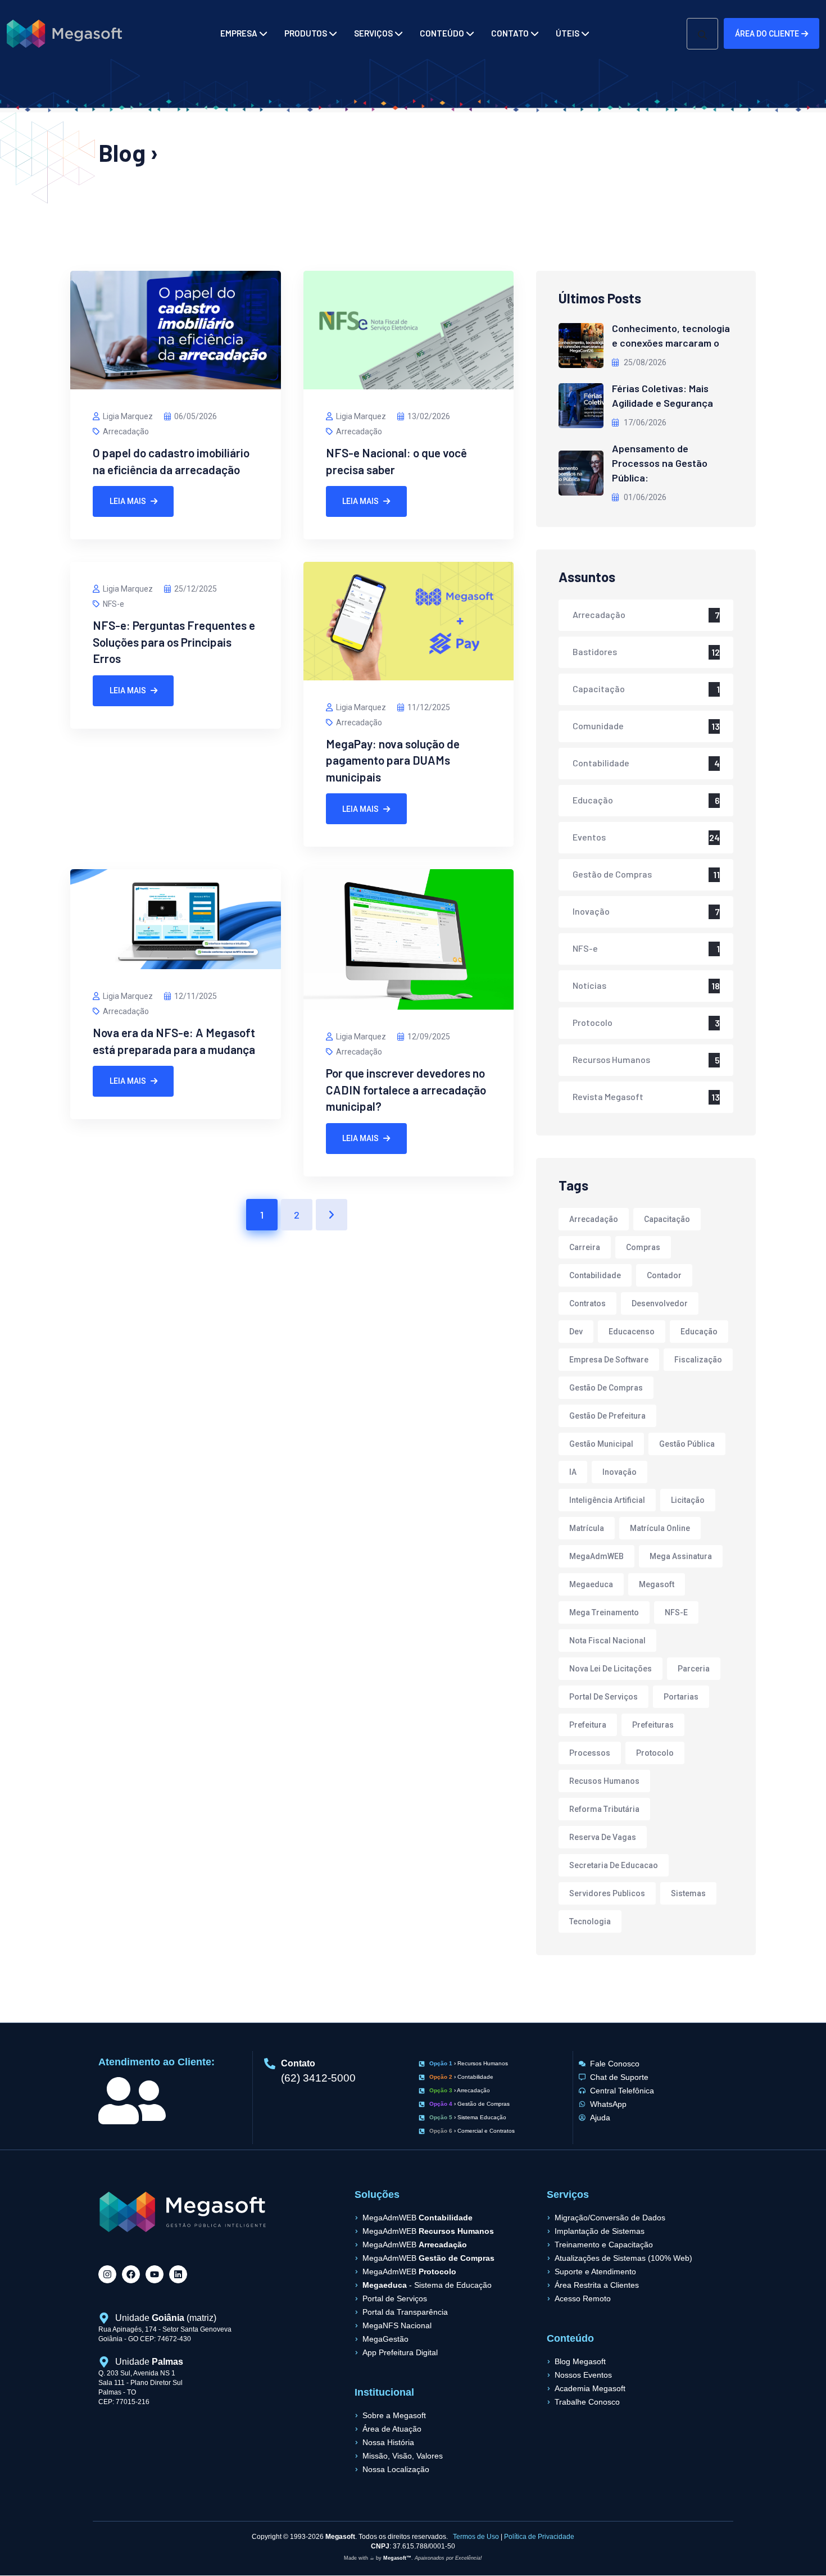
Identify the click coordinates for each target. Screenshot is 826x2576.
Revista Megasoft (608, 1096)
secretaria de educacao (614, 1865)
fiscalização (698, 1360)
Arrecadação (126, 431)
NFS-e (114, 604)
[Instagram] (107, 2274)
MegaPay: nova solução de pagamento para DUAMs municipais (393, 760)
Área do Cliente (767, 34)
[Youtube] (155, 2274)
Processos (590, 1753)
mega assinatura (681, 1556)
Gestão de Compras (612, 874)
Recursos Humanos (611, 1059)
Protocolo (593, 1022)
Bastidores (595, 651)
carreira (585, 1247)
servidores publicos (607, 1893)
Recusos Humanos (604, 1781)
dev (576, 1332)
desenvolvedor (660, 1303)
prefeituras (653, 1725)
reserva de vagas (603, 1837)
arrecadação (594, 1219)
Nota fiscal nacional (607, 1641)
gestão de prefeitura (607, 1416)
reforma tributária (604, 1809)
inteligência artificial (607, 1500)
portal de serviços (603, 1697)
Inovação (591, 911)
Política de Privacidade (539, 2537)
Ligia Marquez (128, 416)
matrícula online (660, 1528)
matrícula (587, 1528)
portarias (681, 1697)
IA (573, 1472)
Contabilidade (601, 763)
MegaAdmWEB (596, 1556)
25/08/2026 (644, 362)
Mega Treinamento (604, 1612)
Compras (643, 1247)
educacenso (632, 1332)
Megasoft (657, 1584)
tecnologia (590, 1921)
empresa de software (609, 1360)
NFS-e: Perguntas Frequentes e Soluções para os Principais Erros (174, 642)
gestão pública (687, 1444)
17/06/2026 (644, 422)
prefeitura (588, 1725)
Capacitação (599, 689)
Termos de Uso (476, 2537)
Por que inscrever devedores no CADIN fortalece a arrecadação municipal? (406, 1089)
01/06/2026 (644, 497)
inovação (619, 1472)
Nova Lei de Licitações (611, 1669)
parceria (694, 1669)
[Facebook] (131, 2274)
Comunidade (598, 726)
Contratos (587, 1303)
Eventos (589, 837)
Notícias (589, 985)
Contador (664, 1275)
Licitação (688, 1500)
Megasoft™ (397, 2558)
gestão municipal (601, 1444)
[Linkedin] (178, 2274)
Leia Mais (128, 501)
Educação (593, 800)
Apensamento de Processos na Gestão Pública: (660, 463)
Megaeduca (591, 1584)
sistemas (688, 1893)
